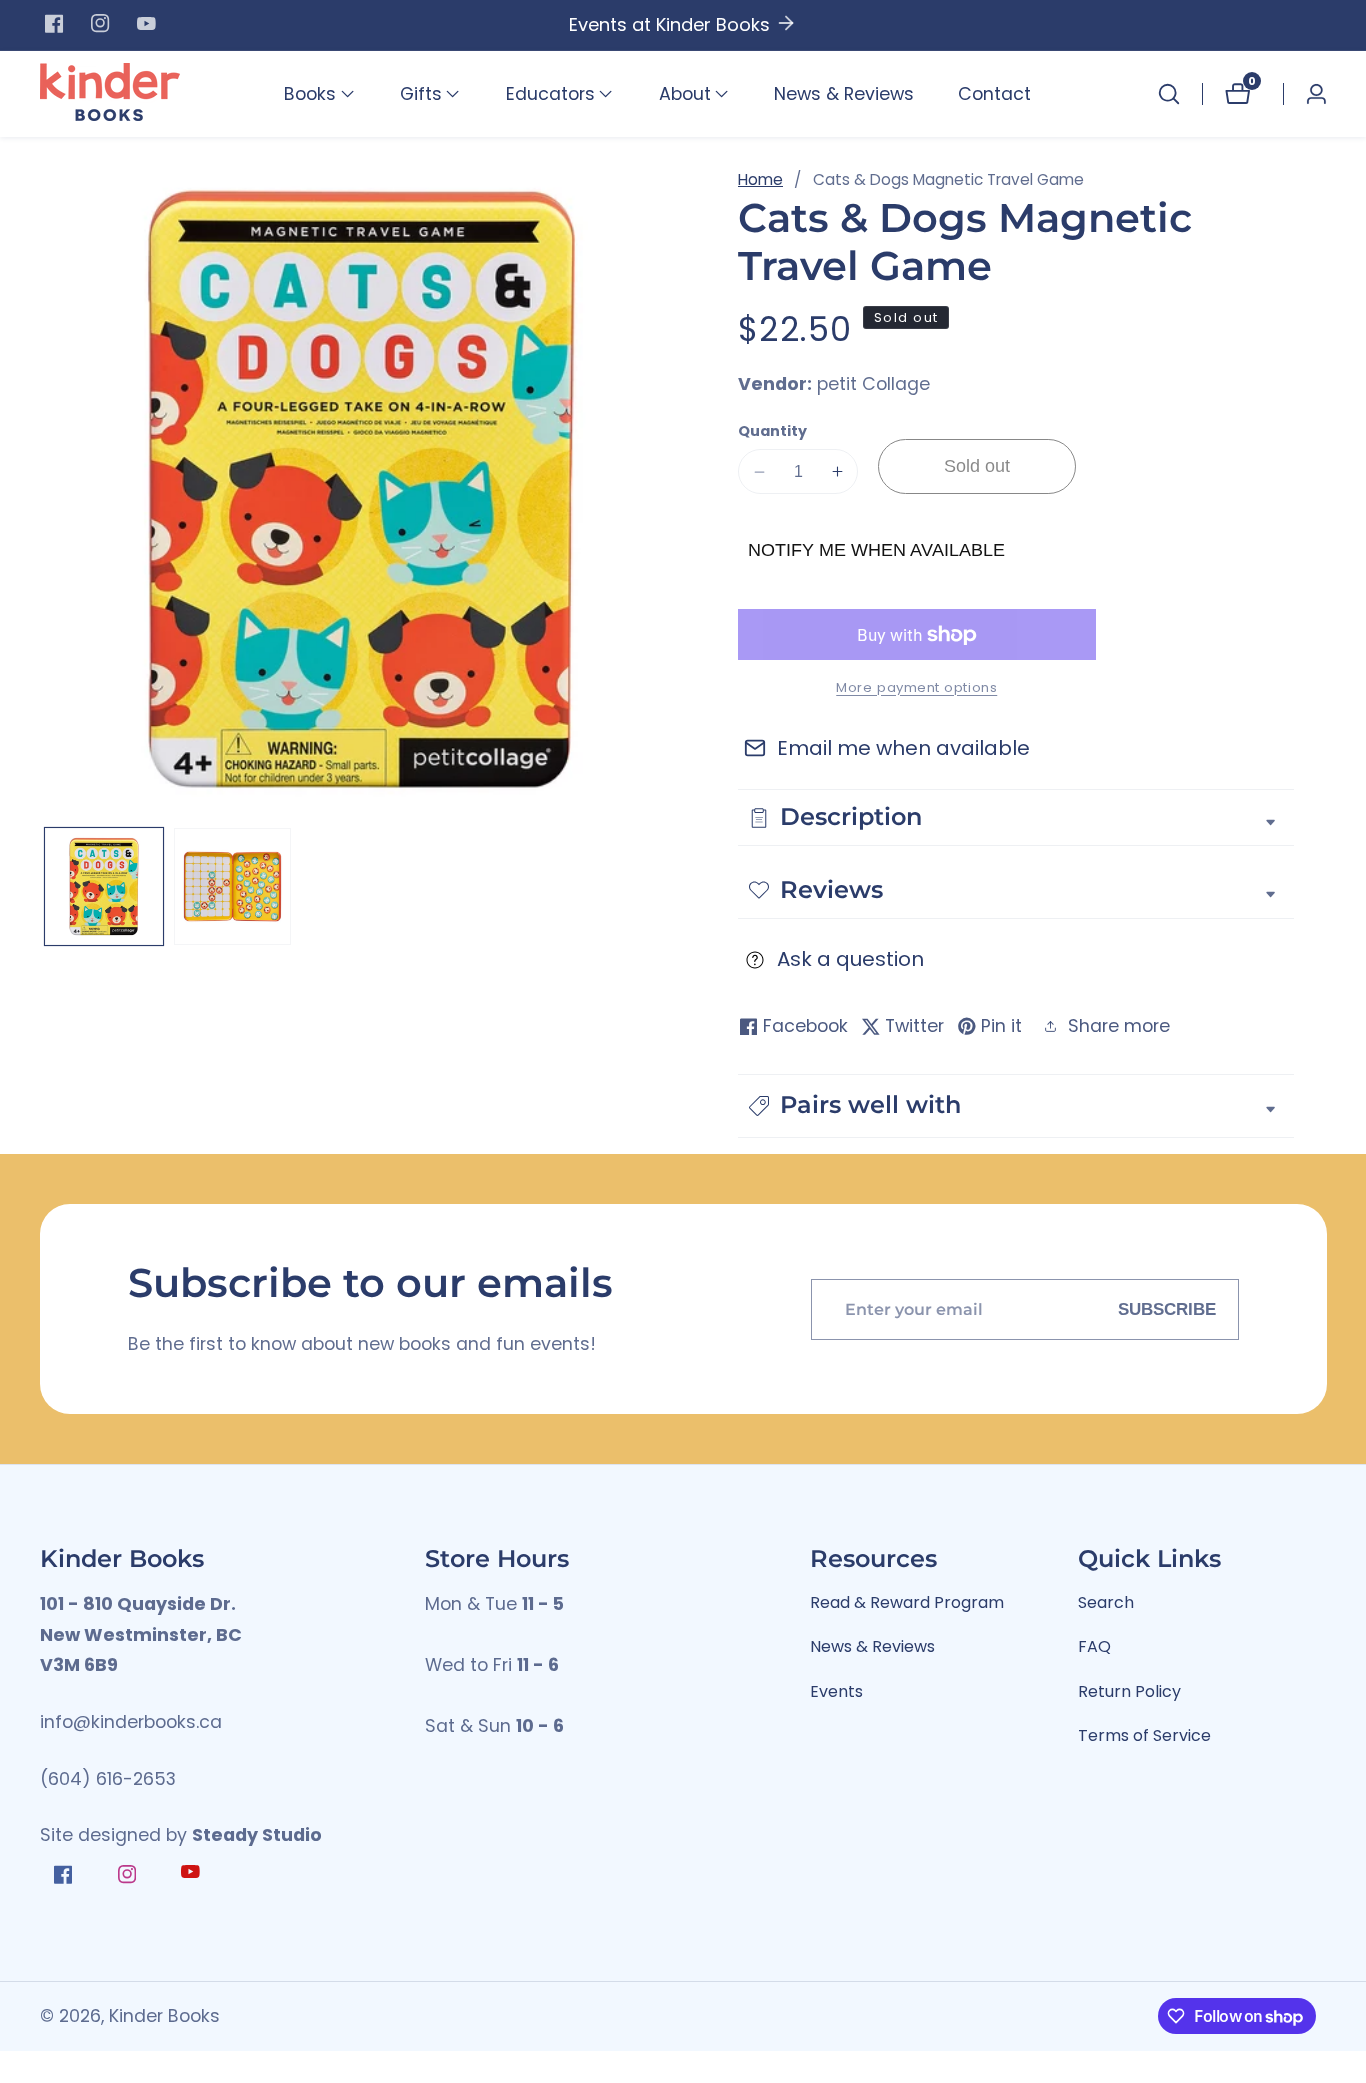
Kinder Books (164, 2017)
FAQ (1094, 1646)
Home (760, 179)
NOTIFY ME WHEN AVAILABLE (876, 550)
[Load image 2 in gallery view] (233, 887)
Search (1106, 1602)
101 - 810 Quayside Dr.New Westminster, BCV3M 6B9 (141, 1634)
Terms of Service (1144, 1735)
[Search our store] (1169, 94)
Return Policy (1129, 1691)
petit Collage (873, 385)
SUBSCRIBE (1167, 1309)
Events (836, 1691)
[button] (310, 94)
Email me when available (903, 748)
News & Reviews (844, 94)
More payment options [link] (916, 687)
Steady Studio (257, 1835)
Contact (994, 94)
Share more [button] (1119, 1026)
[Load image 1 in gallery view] (104, 887)
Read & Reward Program (907, 1602)
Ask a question (850, 959)
